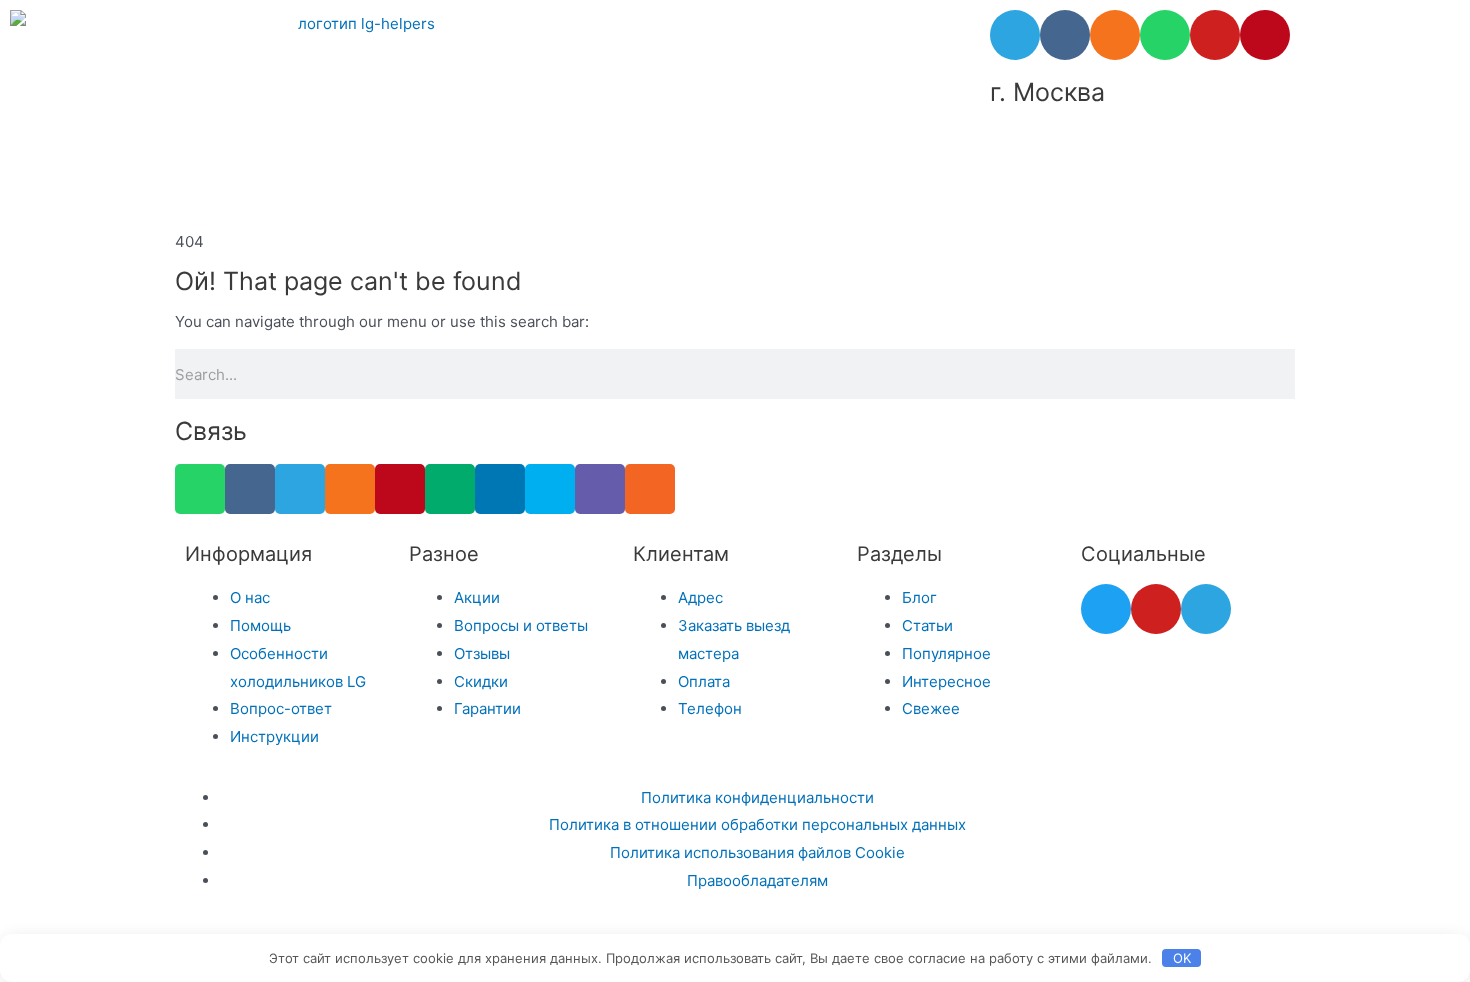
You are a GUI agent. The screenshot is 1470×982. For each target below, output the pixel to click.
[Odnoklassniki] (1115, 35)
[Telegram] (1015, 35)
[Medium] (450, 489)
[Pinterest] (1265, 35)
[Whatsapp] (1165, 35)
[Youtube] (1215, 35)
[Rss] (650, 489)
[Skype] (550, 489)
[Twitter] (1106, 609)
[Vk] (1065, 35)
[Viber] (600, 489)
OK (1182, 958)
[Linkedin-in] (500, 489)
